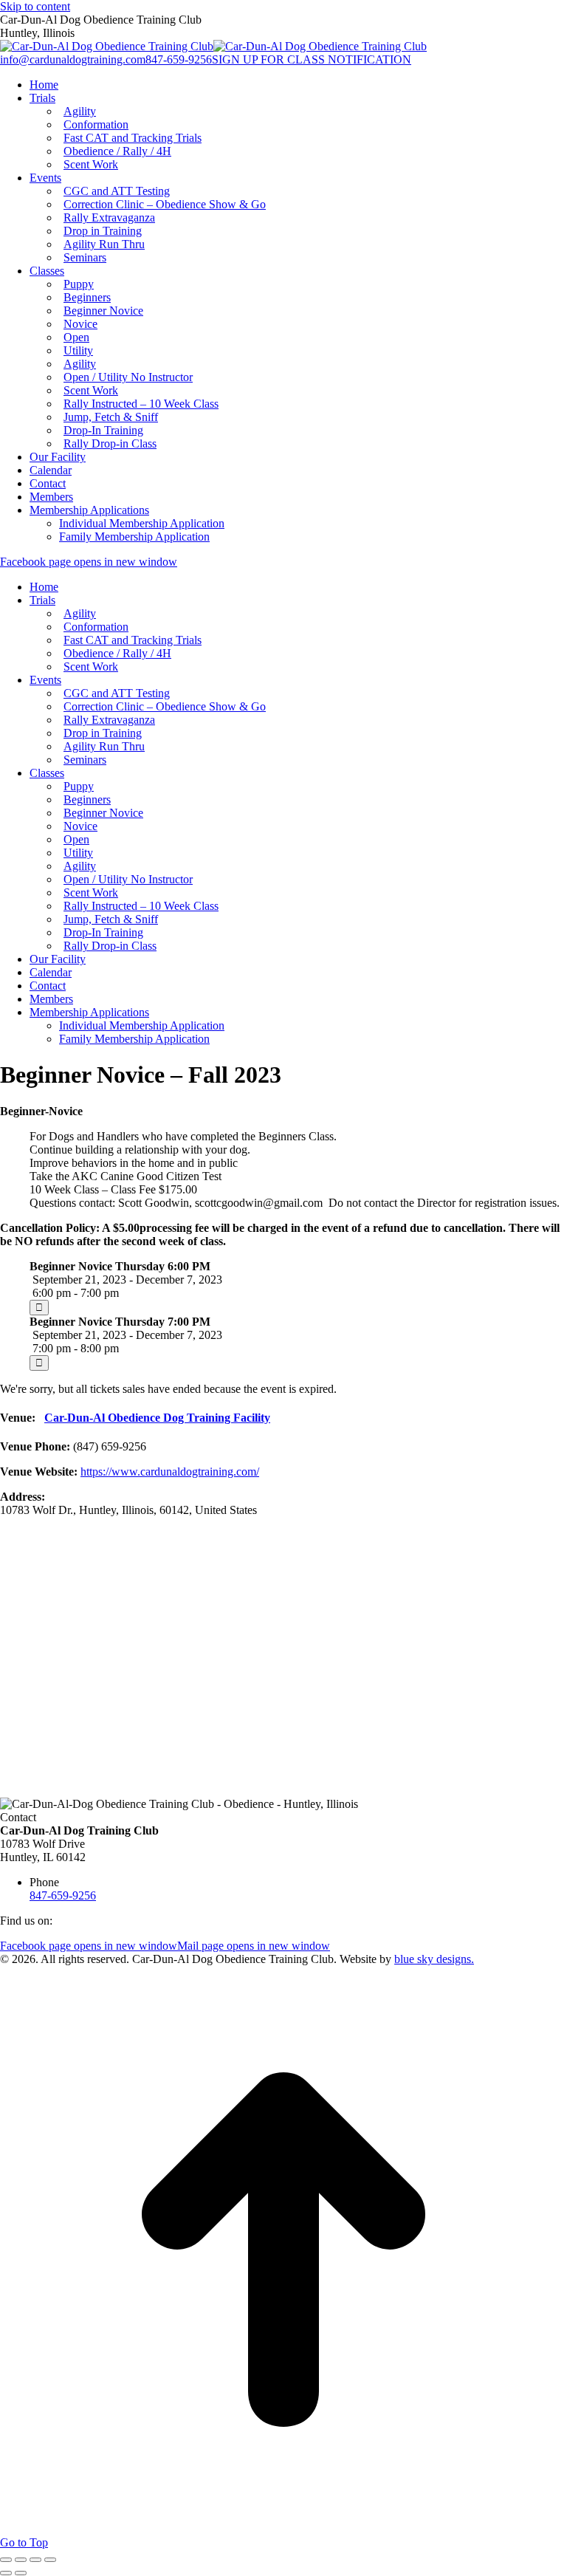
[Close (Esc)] (6, 2560)
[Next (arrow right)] (21, 2573)
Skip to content (35, 6)
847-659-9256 (179, 59)
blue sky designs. (434, 1959)
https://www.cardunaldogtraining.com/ (170, 1472)
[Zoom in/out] (50, 2560)
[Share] (21, 2560)
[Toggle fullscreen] (35, 2560)
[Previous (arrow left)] (6, 2573)
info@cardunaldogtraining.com (73, 59)
